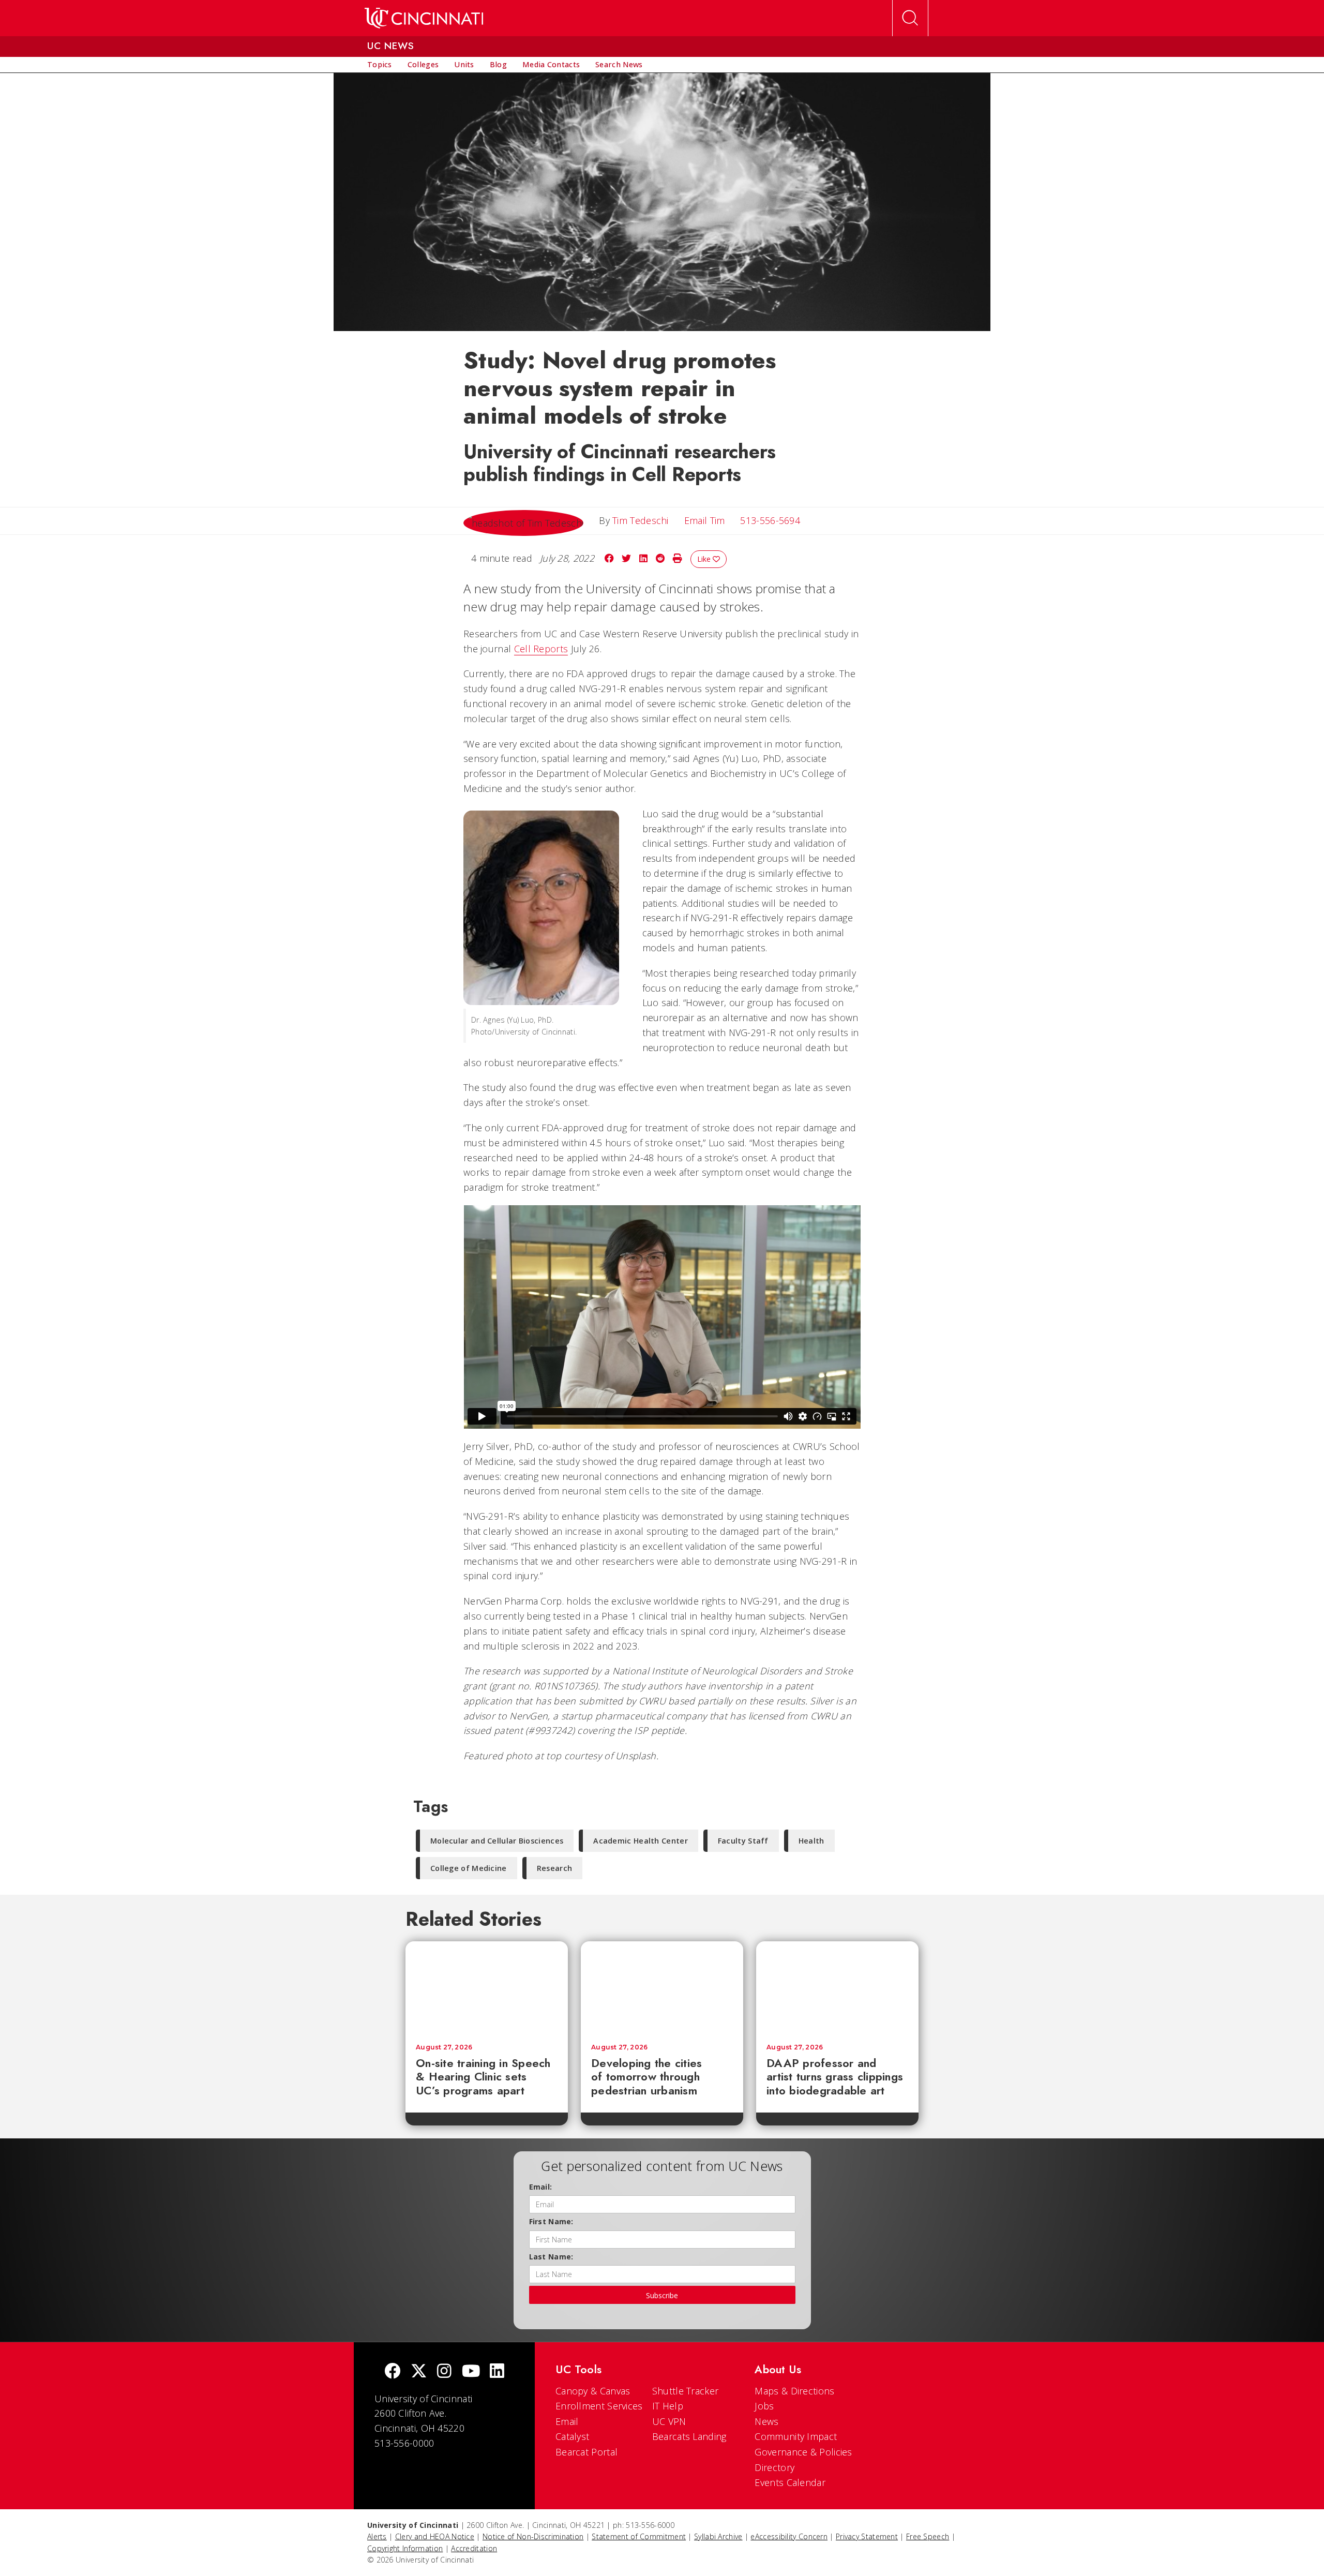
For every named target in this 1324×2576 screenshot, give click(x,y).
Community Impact (796, 2436)
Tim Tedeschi (641, 520)
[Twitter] (419, 2372)
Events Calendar (790, 2482)
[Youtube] (471, 2372)
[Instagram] (444, 2372)
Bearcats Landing (689, 2436)
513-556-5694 (770, 520)
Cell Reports (541, 649)
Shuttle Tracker (686, 2391)
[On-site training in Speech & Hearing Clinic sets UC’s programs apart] (487, 1987)
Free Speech (928, 2536)
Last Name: (551, 2257)
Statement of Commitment (639, 2536)
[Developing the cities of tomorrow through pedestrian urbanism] (662, 1987)
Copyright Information (405, 2548)
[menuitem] (380, 65)
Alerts (377, 2536)
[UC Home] (424, 18)
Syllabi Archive (718, 2536)
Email (567, 2421)
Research (554, 1868)
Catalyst (572, 2436)
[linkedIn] (497, 2372)
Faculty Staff (743, 1841)
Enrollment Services (599, 2406)
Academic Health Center (641, 1841)
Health (811, 1841)
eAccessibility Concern (789, 2536)
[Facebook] (393, 2372)
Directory (774, 2467)
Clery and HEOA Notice (435, 2536)
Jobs (764, 2406)
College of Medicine (469, 1868)
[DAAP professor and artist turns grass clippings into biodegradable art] (837, 1987)
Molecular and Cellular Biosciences (497, 1841)
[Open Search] (910, 18)
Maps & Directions (794, 2391)
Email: (541, 2187)
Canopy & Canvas (593, 2391)
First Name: (551, 2221)
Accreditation (474, 2548)
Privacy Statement (867, 2536)
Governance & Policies (803, 2452)
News (766, 2421)
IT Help (668, 2406)
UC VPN (669, 2421)
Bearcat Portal (586, 2452)
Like (705, 559)
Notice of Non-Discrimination (533, 2536)
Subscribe (662, 2295)
